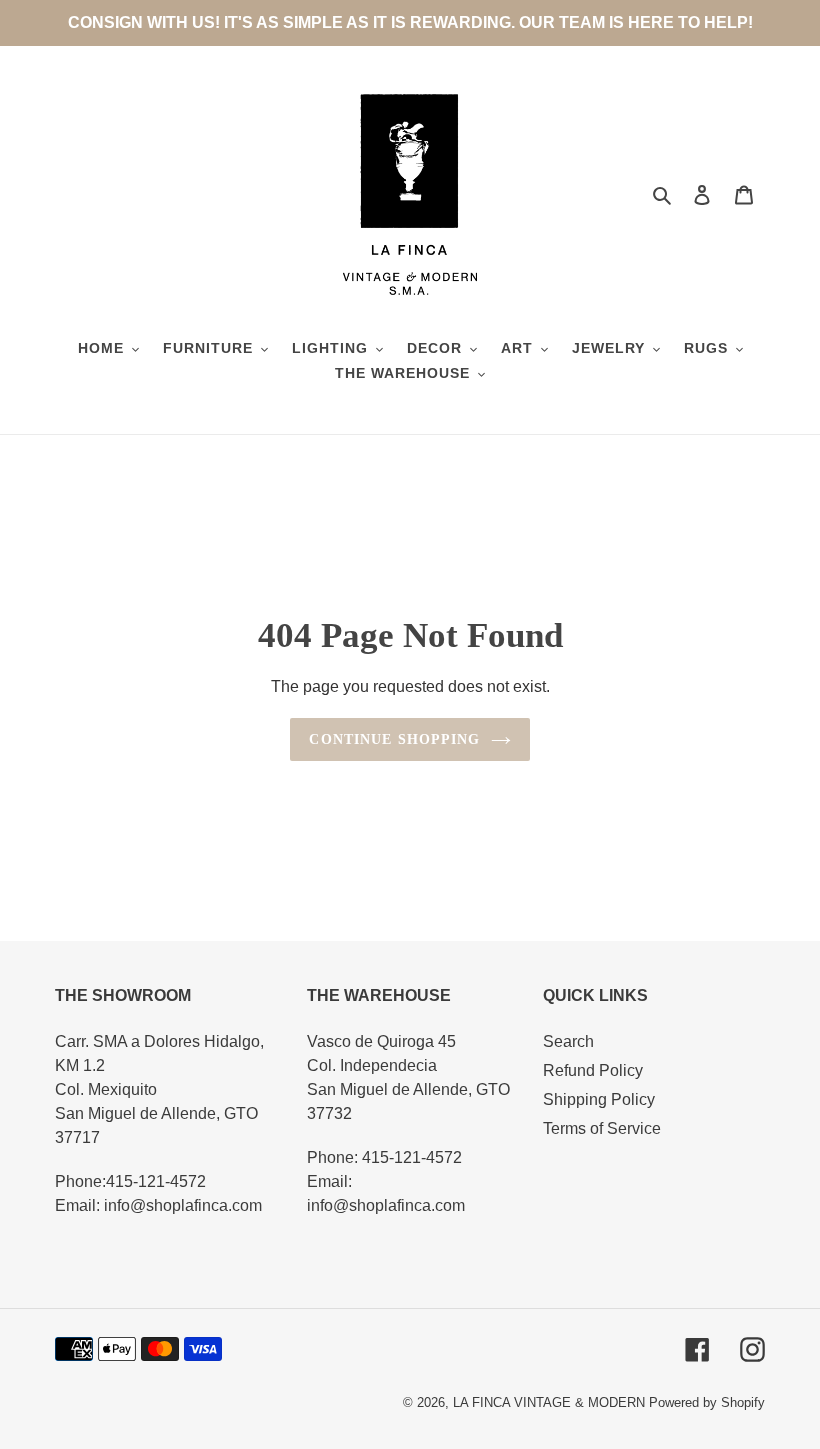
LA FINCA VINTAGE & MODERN (549, 1402)
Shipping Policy (599, 1099)
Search (568, 1041)
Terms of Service (602, 1128)
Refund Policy (593, 1070)
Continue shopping (394, 739)
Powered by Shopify (707, 1402)
